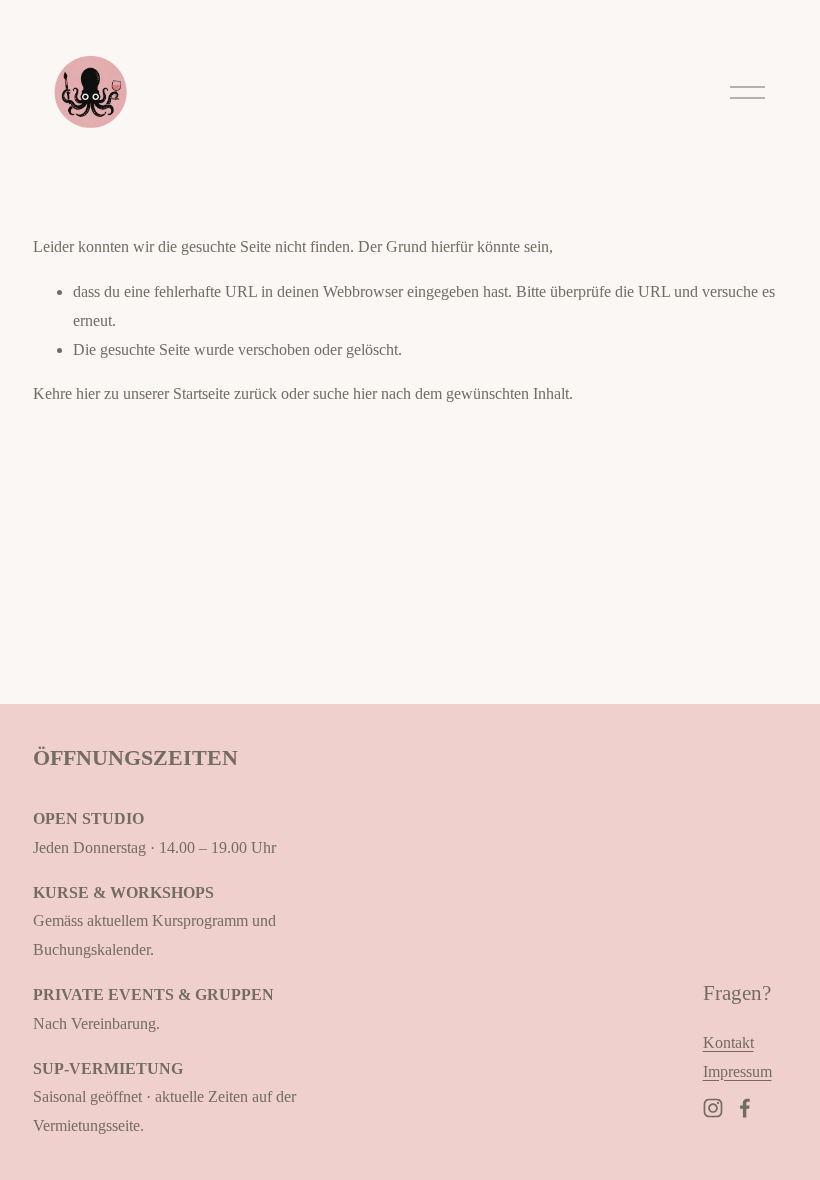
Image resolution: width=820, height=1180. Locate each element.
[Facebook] (745, 1108)
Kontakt (728, 1042)
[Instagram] (713, 1108)
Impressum (737, 1071)
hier (88, 393)
